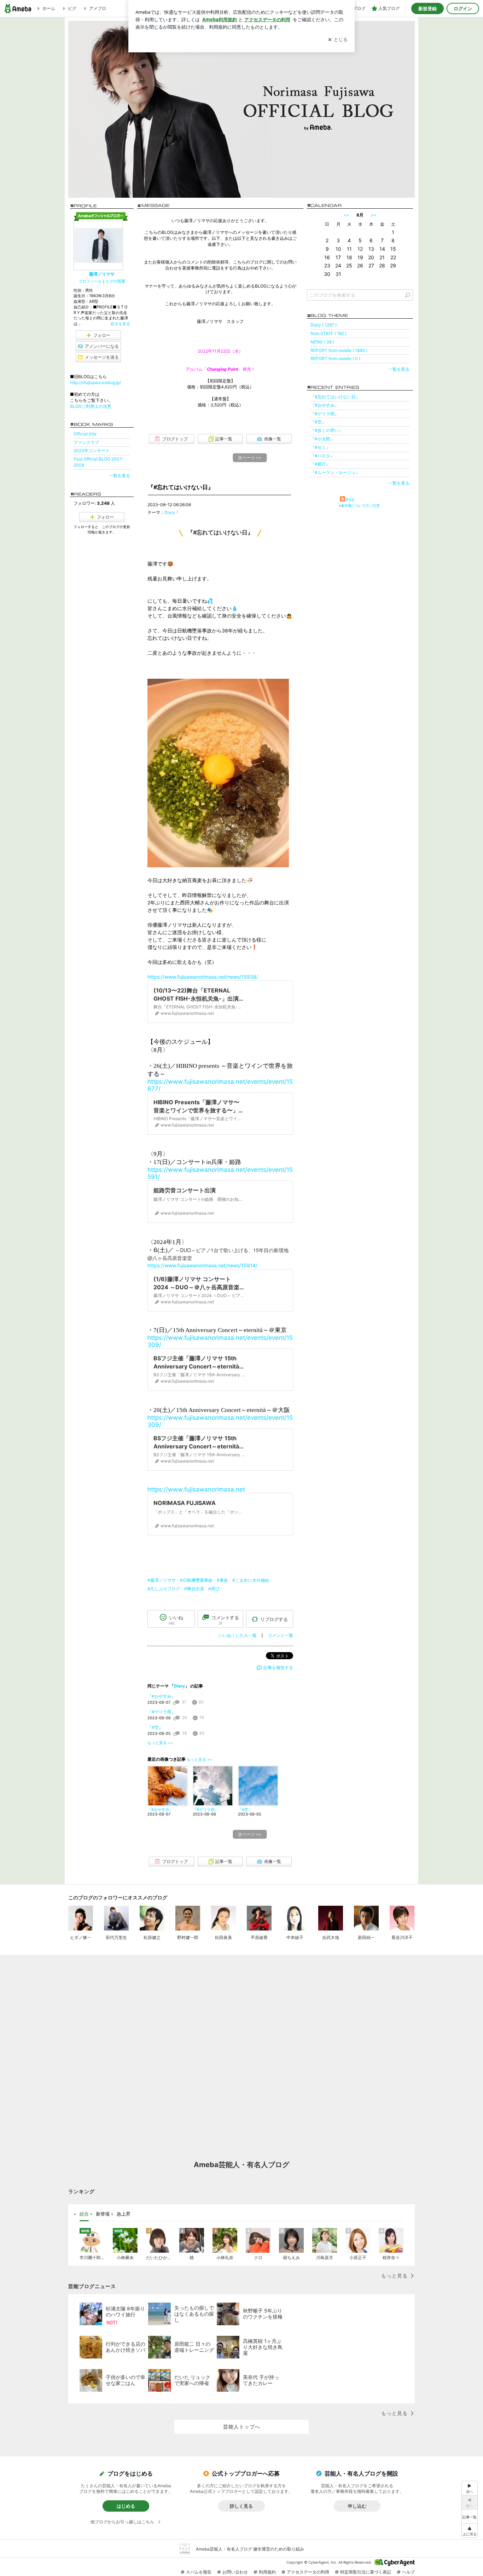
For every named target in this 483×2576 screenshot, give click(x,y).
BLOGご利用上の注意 (91, 406)
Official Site (85, 434)
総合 (84, 2214)
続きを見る (120, 324)
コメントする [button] (225, 1620)
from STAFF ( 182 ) (328, 333)
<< (347, 215)
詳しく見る (241, 2506)
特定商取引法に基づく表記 (366, 2572)
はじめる (126, 2506)
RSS (350, 500)
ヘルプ (408, 2572)
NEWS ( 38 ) (322, 342)
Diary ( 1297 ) (324, 325)
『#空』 (155, 1727)
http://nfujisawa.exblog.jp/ (95, 383)
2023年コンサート (92, 450)
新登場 (103, 2214)
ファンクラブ (86, 442)
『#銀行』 (320, 464)
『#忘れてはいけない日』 (181, 487)
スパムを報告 (199, 2572)
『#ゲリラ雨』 (162, 1712)
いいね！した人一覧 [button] (238, 1635)
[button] (470, 2531)
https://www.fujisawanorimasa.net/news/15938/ (203, 977)
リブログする (274, 1619)
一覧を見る (399, 369)
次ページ (250, 458)
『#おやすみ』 (162, 1696)
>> (373, 215)
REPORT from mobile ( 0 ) (335, 358)
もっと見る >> (160, 1743)
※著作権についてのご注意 (359, 505)
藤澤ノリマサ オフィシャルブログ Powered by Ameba (241, 109)
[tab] (84, 2214)
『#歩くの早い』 (327, 430)
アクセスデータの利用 (308, 2572)
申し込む (357, 2506)
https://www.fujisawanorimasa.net (196, 1489)
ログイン (463, 8)
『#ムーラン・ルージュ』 (335, 472)
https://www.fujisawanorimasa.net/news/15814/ (202, 1265)
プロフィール (90, 281)
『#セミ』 (320, 447)
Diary (170, 512)
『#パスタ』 (322, 456)
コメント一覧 (280, 1635)
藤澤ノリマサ (102, 274)
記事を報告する (278, 1668)
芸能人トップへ (242, 2427)
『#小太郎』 (322, 439)
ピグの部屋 (115, 281)
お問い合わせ (235, 2572)
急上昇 (124, 2214)
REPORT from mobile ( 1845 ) (339, 350)
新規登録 (427, 8)
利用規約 (267, 2572)
